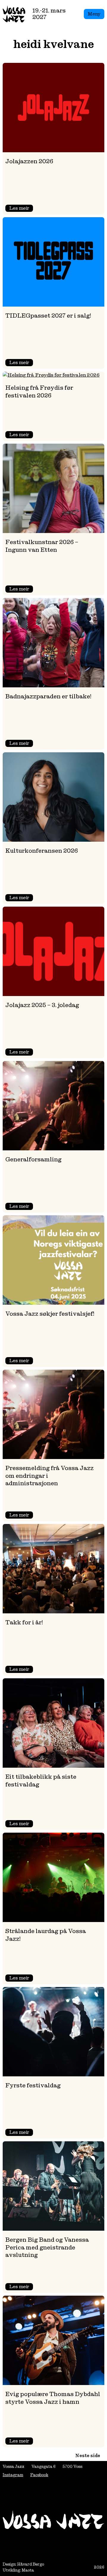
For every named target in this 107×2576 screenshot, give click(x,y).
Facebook (39, 2475)
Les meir (21, 208)
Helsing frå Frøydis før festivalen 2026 (39, 391)
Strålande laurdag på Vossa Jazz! (46, 1935)
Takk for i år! (24, 1622)
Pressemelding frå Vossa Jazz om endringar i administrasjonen (49, 1476)
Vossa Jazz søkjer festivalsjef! (50, 1314)
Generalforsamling (33, 1159)
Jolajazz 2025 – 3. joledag (42, 1005)
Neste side (88, 2455)
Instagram (13, 2475)
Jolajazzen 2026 (29, 161)
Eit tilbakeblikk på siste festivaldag (41, 1780)
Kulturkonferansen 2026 (42, 851)
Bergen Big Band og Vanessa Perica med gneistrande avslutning (47, 2247)
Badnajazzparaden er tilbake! (48, 696)
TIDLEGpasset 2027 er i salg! (48, 316)
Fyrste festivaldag (33, 2085)
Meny (94, 14)
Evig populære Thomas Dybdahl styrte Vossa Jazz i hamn (53, 2398)
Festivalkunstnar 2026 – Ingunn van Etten (42, 546)
